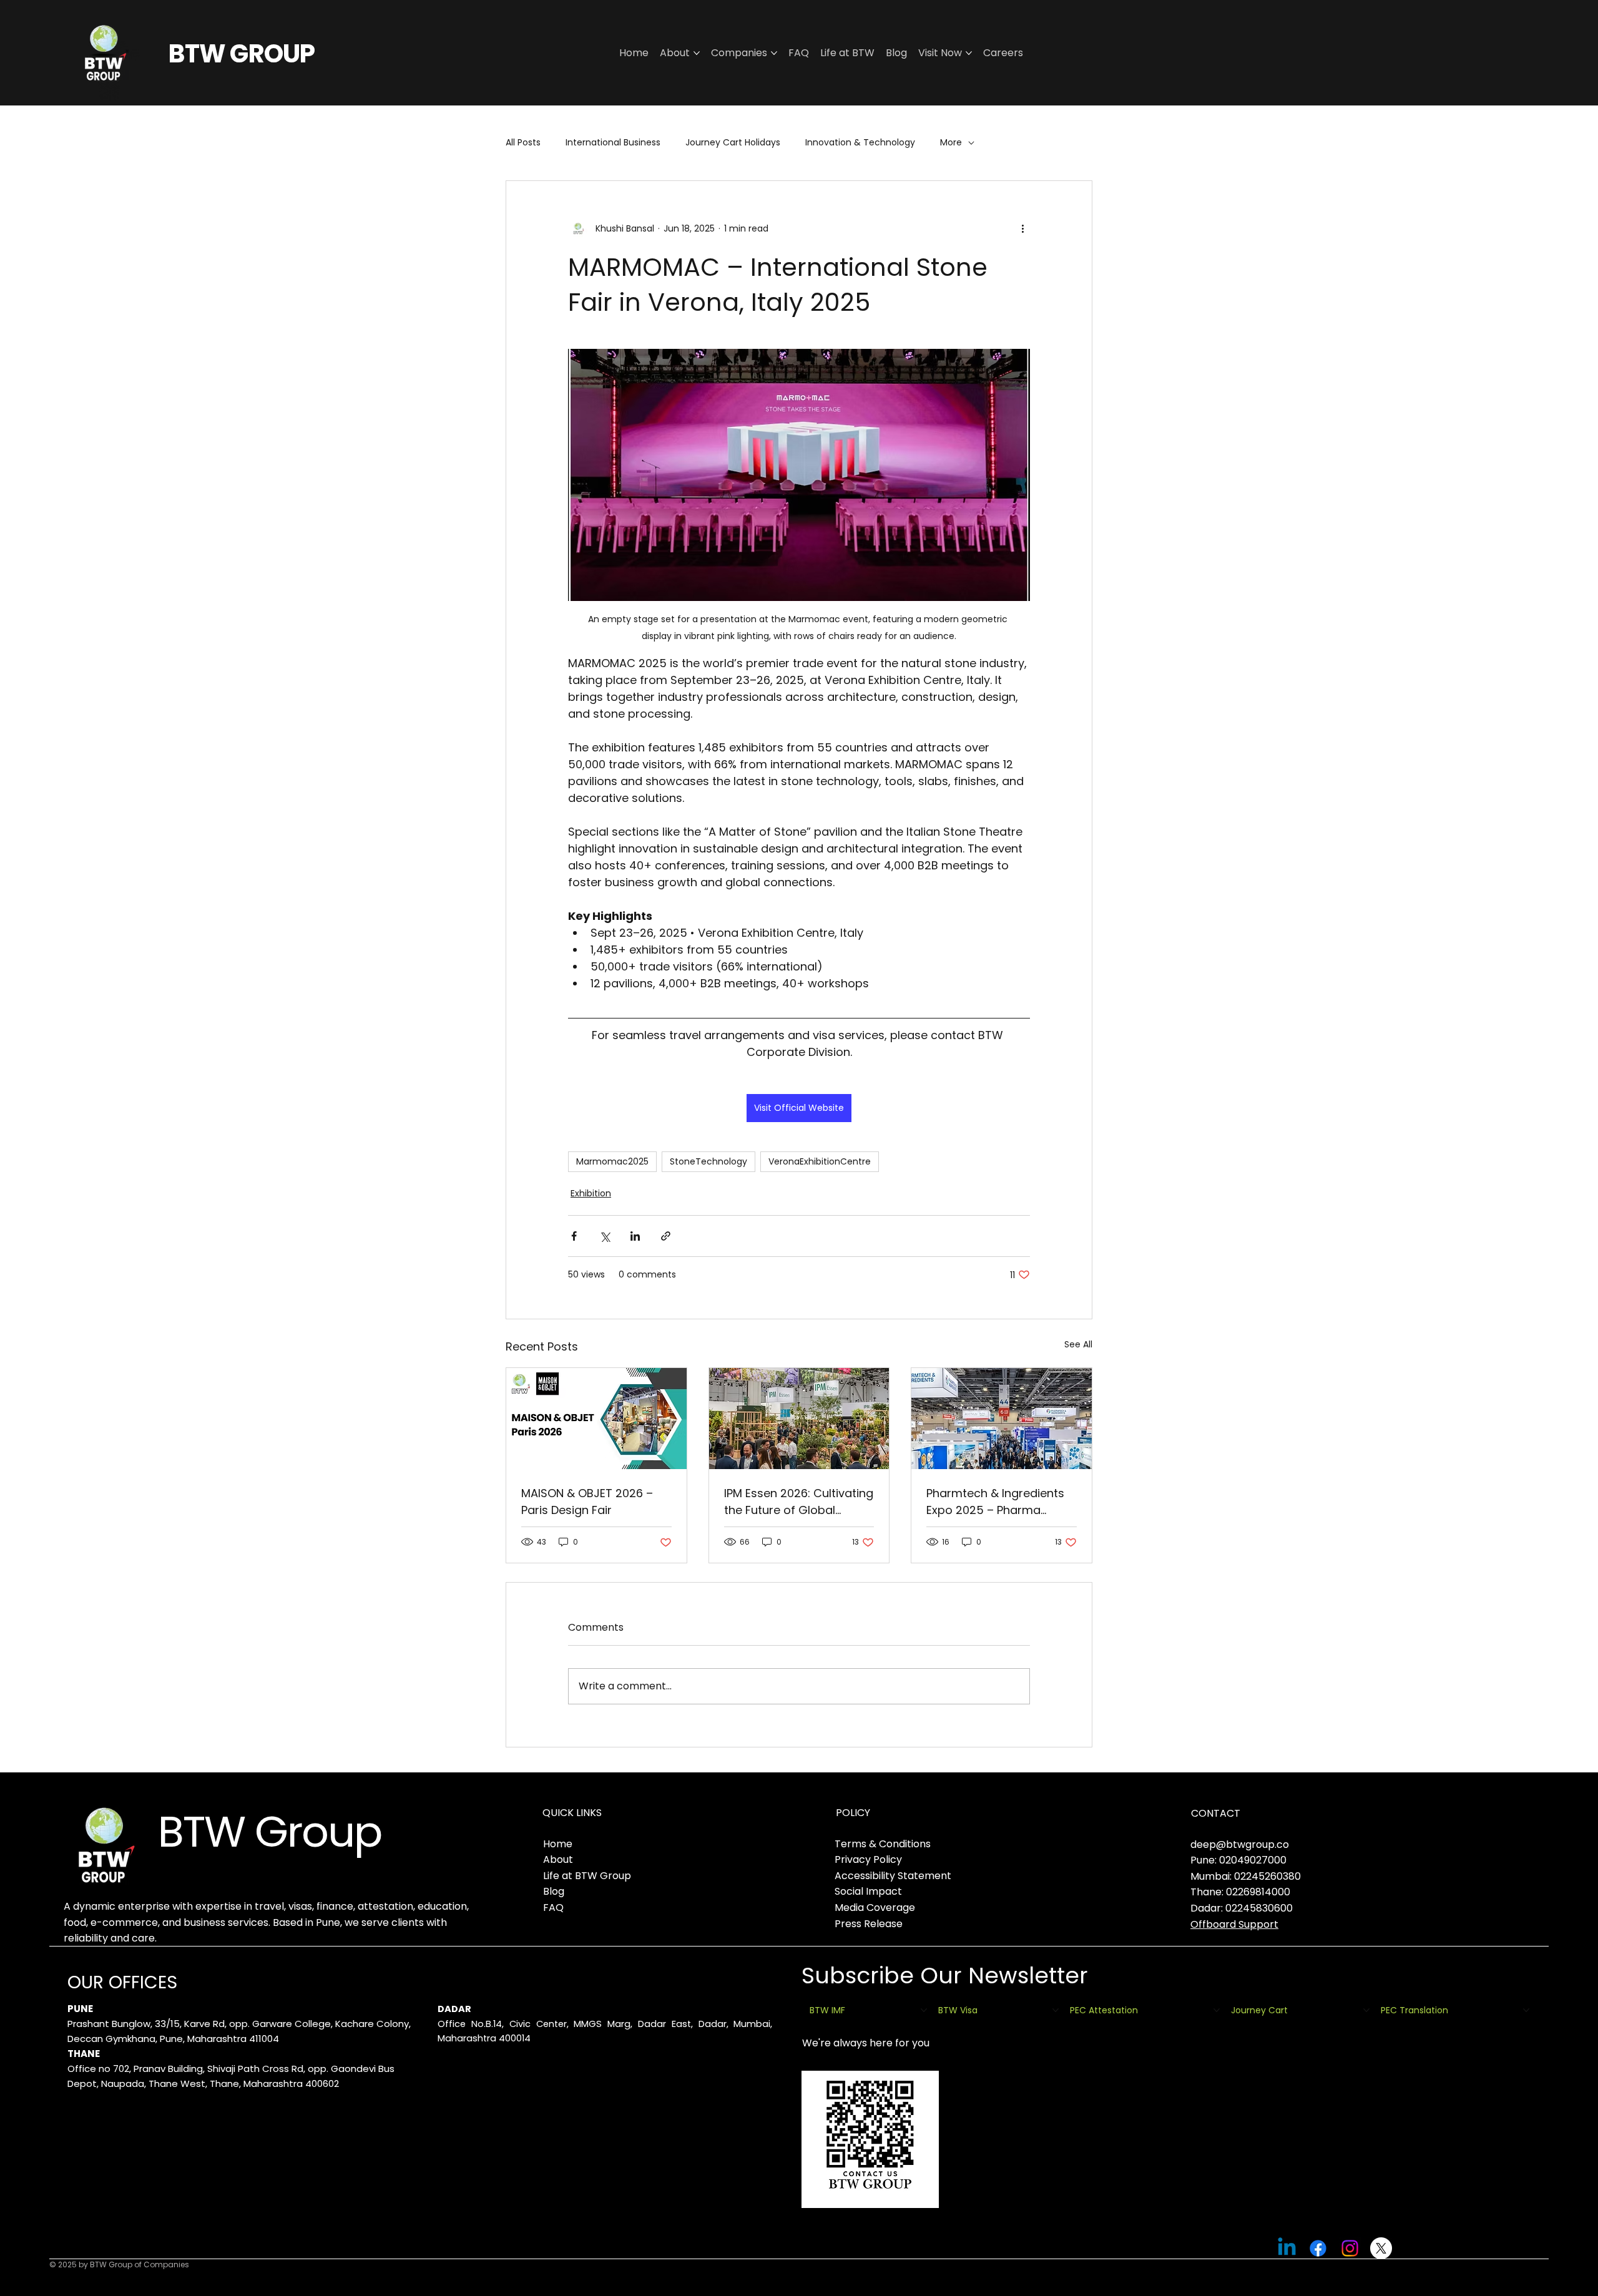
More (951, 143)
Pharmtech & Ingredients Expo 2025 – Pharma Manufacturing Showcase (998, 1502)
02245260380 (1267, 1876)
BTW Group (269, 1832)
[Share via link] (666, 1236)
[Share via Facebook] (574, 1236)
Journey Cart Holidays (733, 143)
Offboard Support (1234, 1924)
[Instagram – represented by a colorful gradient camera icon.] (1350, 2248)
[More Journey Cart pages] (1366, 2010)
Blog (554, 1891)
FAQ (553, 1908)
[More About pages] (697, 53)
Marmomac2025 (612, 1161)
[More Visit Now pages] (969, 53)
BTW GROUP (241, 54)
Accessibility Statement (893, 1876)
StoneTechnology (708, 1161)
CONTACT (1216, 1813)
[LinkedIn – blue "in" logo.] (1287, 2248)
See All (1078, 1344)
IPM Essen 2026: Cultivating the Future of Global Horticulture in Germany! (799, 1502)
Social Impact (868, 1891)
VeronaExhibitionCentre (820, 1161)
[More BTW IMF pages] (924, 2010)
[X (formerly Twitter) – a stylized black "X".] (1381, 2248)
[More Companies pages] (774, 53)
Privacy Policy (868, 1859)
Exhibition (591, 1193)
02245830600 (1259, 1908)
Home (558, 1844)
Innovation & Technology (860, 143)
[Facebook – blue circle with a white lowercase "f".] (1318, 2248)
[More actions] (1022, 228)
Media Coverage (875, 1908)
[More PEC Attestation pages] (1217, 2010)
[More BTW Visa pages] (1056, 2010)
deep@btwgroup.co (1240, 1844)
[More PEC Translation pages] (1526, 2010)
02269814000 (1258, 1892)
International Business (613, 143)
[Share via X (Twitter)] (605, 1236)
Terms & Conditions (883, 1844)
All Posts (523, 143)
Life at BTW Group (587, 1876)
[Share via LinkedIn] (635, 1236)
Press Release (869, 1924)
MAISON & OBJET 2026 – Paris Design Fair (587, 1502)
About (558, 1859)
